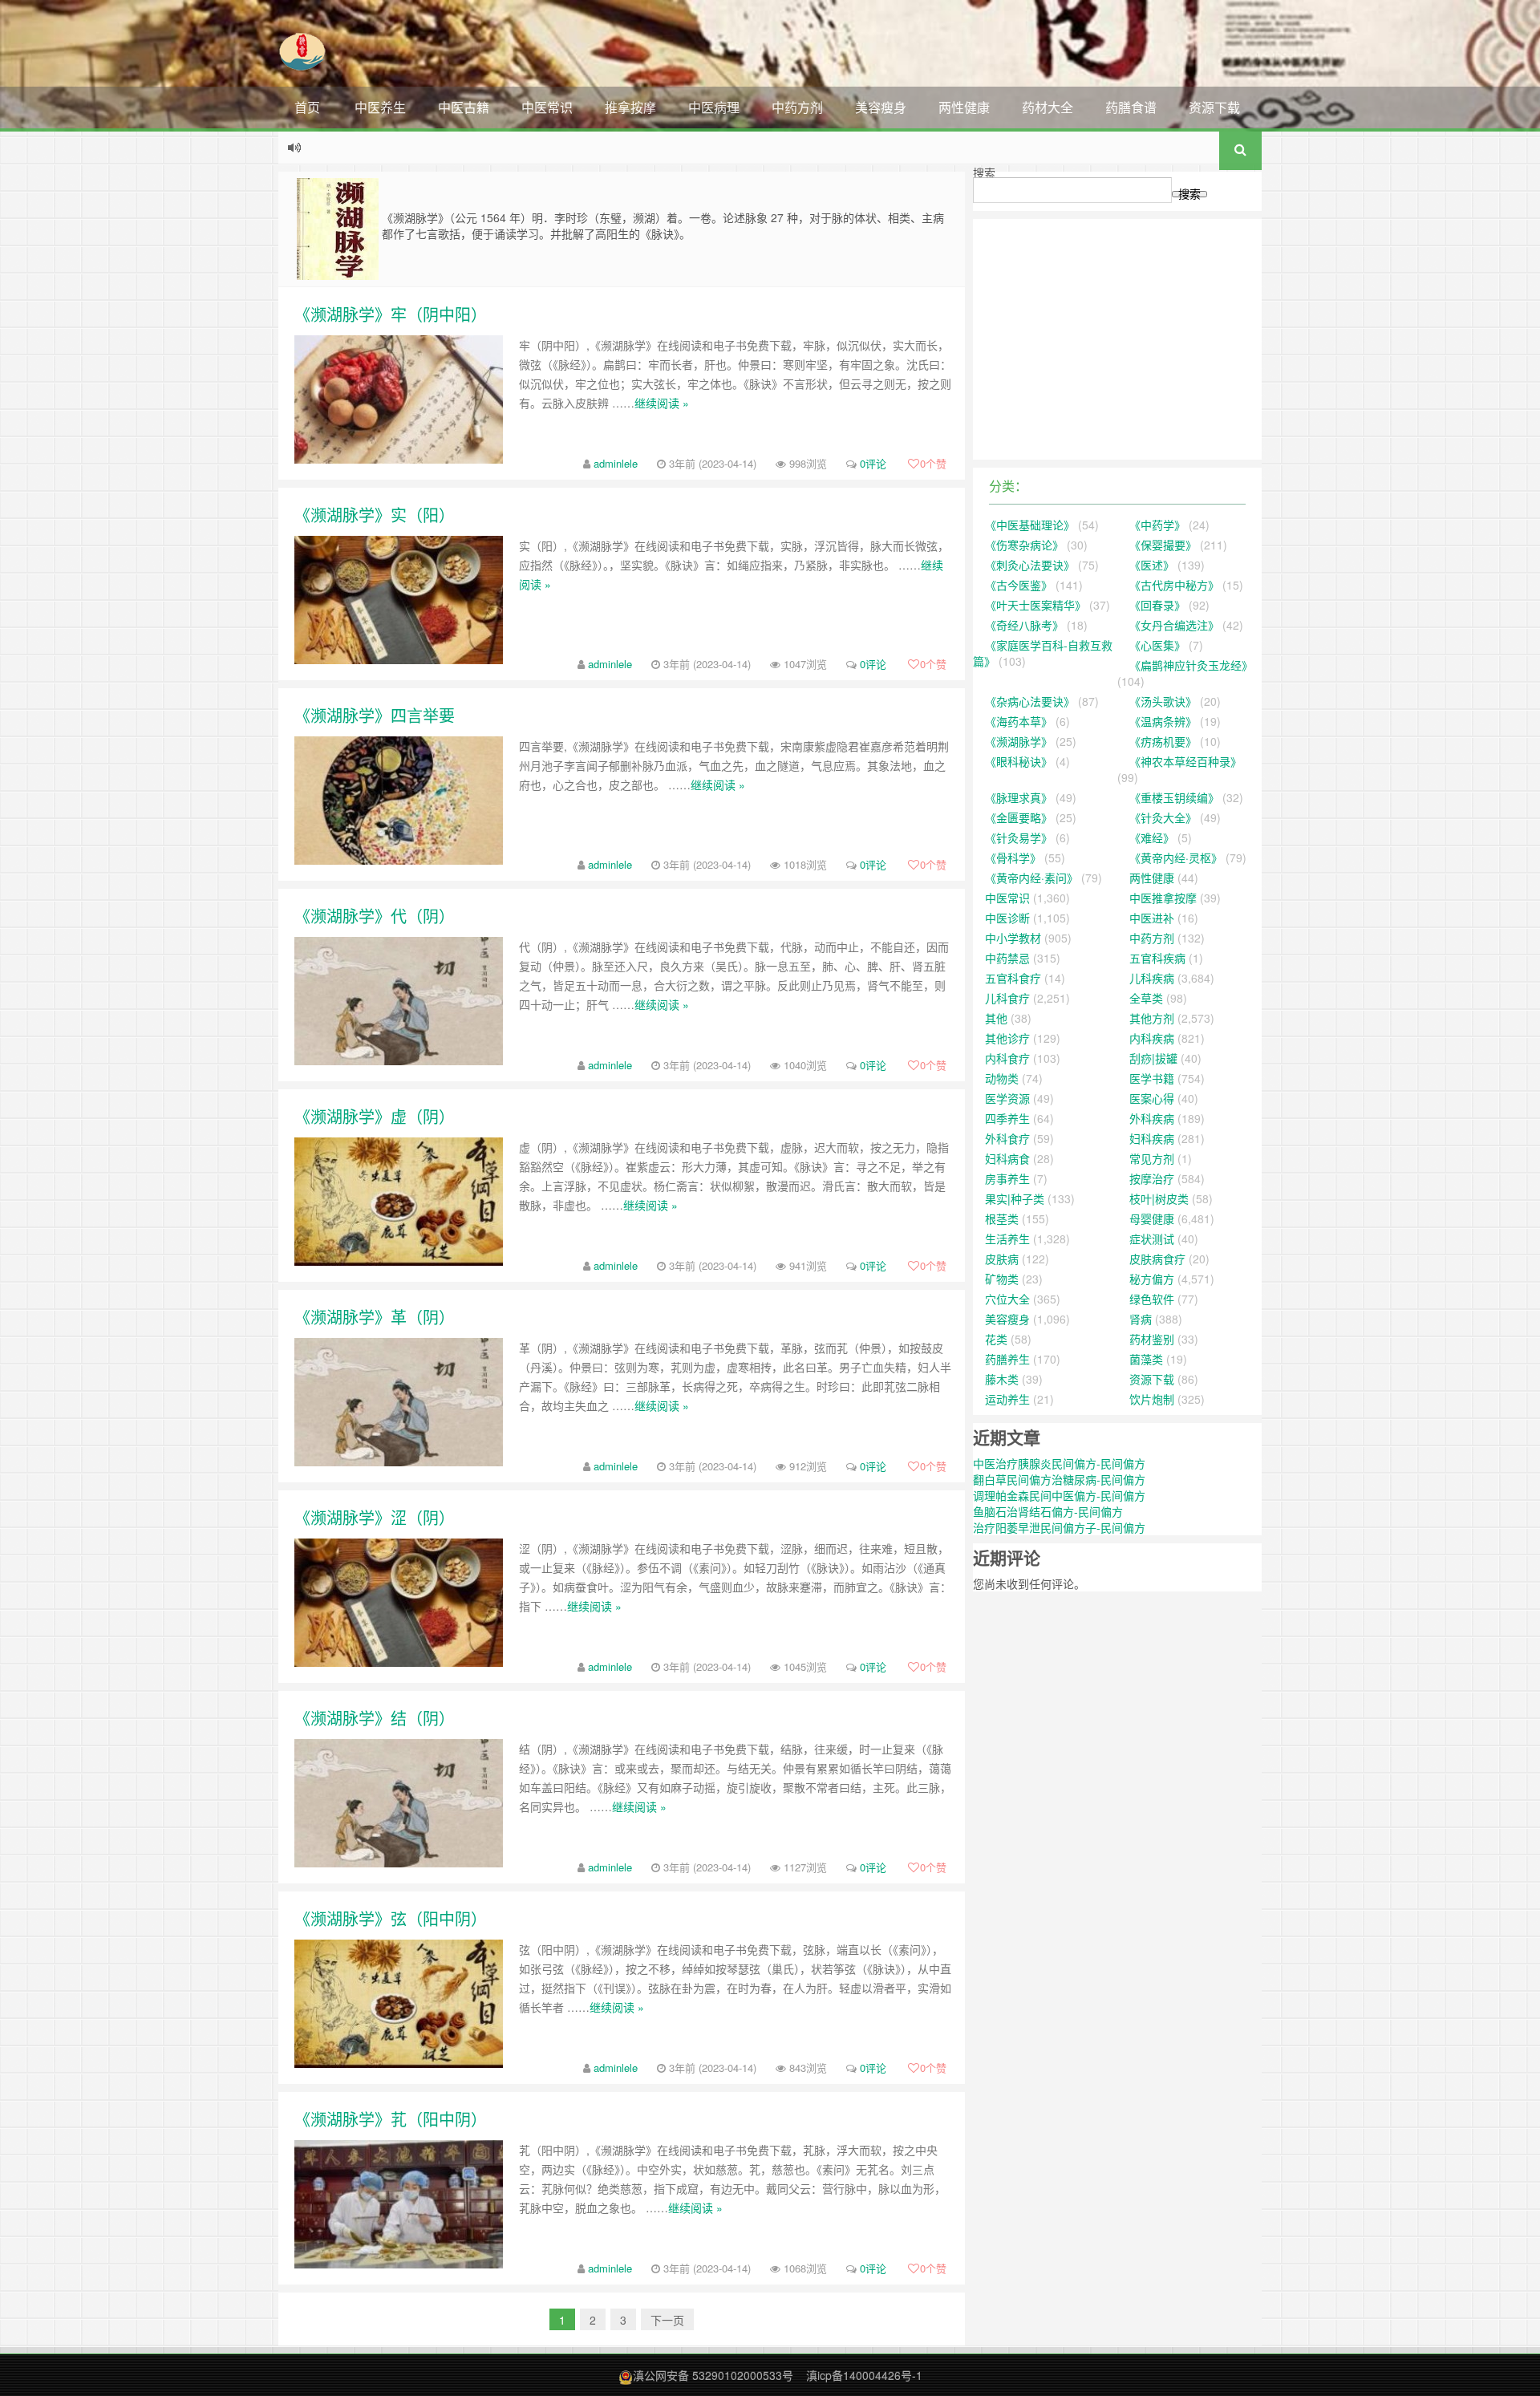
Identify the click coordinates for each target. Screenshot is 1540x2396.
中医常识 (547, 107)
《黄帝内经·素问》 (1031, 878)
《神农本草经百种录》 (1185, 761)
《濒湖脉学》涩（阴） (375, 1517)
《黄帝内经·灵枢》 (1176, 857)
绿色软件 (1152, 1299)
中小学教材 (1013, 938)
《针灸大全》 (1163, 817)
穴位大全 (1007, 1299)
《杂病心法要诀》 (1030, 701)
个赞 (933, 463)
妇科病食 (1007, 1158)
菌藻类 (1146, 1359)
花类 (996, 1339)
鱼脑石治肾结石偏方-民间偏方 (1048, 1511)
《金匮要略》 (1019, 817)
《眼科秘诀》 (1019, 761)
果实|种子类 (1015, 1198)
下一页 (667, 2320)
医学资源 (1007, 1098)
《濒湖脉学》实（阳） (375, 515)
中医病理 (714, 107)
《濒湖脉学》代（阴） (375, 916)
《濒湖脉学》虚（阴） (375, 1116)
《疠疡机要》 (1163, 741)
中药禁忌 (1007, 958)
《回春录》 (1157, 605)
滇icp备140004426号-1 (864, 2375)
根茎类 (1002, 1218)
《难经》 (1152, 837)
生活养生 (1007, 1239)
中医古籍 (464, 107)
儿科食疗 (1007, 998)
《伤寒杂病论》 (1024, 545)
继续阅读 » (662, 403)
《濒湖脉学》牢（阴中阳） (391, 314)
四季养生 (1007, 1118)
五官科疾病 (1157, 958)
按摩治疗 (1152, 1178)
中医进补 (1152, 918)
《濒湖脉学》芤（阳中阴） (391, 2119)
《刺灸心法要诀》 (1030, 565)
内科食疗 (1007, 1058)
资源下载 (1214, 107)
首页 (307, 107)
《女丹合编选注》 (1174, 625)
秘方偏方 (1152, 1279)
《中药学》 (1157, 525)
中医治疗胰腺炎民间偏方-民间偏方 (1059, 1463)
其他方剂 (1152, 1018)
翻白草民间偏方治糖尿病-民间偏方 (1059, 1479)
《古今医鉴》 (1019, 585)
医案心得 (1152, 1098)
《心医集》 (1157, 645)
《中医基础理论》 (1030, 525)
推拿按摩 (630, 107)
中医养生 (380, 107)
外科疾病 (1152, 1118)
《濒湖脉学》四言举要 (375, 715)
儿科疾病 (1152, 978)
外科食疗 (1007, 1138)
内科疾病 (1152, 1038)
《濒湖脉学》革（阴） (375, 1317)
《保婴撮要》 (1163, 545)
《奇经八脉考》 (1024, 625)
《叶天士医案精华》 (1035, 605)
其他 (996, 1018)
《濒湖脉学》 (1019, 741)
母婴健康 (1152, 1218)
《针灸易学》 (1019, 837)
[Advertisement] (1117, 339)
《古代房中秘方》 (1174, 585)
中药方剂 (797, 107)
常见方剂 (1152, 1158)
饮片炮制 (1152, 1399)
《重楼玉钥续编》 (1174, 797)
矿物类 (1002, 1279)
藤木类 (1002, 1379)
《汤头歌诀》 (1163, 701)
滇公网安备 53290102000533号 (713, 2375)
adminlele (616, 463)
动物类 (1002, 1078)
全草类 (1146, 998)
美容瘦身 (881, 107)
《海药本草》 (1019, 721)
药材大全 (1048, 107)
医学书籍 (1152, 1078)
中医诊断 (1007, 918)
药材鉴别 (1152, 1339)
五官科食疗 (1013, 978)
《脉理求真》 (1019, 797)
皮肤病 (1002, 1259)
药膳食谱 (1131, 107)
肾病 (1141, 1319)
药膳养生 (1007, 1359)
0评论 (873, 463)
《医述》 (1152, 565)
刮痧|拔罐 (1153, 1058)
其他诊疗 (1007, 1038)
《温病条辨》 (1163, 721)
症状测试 (1152, 1239)
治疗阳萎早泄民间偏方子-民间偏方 (1059, 1527)
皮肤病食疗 (1157, 1259)
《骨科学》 (1013, 857)
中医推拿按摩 (1163, 898)
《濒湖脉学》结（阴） (375, 1718)
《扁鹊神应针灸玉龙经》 (1191, 665)
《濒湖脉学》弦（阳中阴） (391, 1918)
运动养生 (1007, 1399)
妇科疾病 (1152, 1138)
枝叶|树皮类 (1159, 1198)
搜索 (984, 172)
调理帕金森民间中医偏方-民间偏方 (1059, 1495)
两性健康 (964, 107)
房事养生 (1007, 1178)
